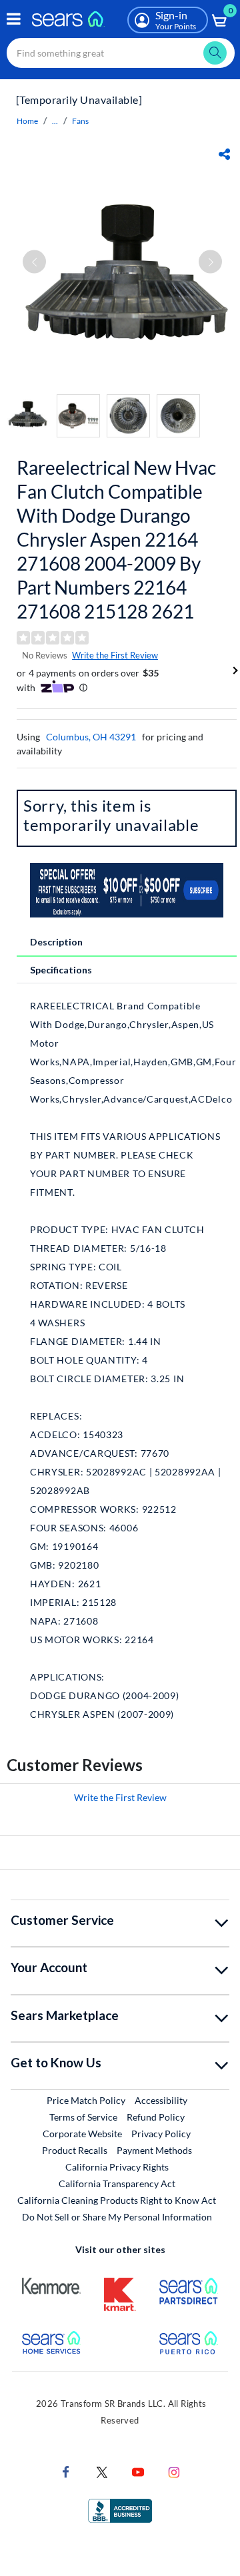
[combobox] (121, 53)
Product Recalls (75, 2150)
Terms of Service (83, 2117)
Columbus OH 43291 (91, 737)
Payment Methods (154, 2150)
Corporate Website (83, 2133)
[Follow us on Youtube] (138, 2471)
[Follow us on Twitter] (102, 2471)
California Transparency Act (117, 2184)
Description (56, 942)
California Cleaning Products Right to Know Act (117, 2200)
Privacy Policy (161, 2134)
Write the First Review (115, 655)
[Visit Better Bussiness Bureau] (120, 2510)
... (55, 121)
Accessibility (161, 2100)
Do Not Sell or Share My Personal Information (117, 2217)
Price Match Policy (86, 2100)
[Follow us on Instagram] (174, 2471)
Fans (80, 121)
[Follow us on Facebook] (66, 2471)
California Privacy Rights (117, 2167)
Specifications (61, 970)
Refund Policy (156, 2117)
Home (27, 121)
